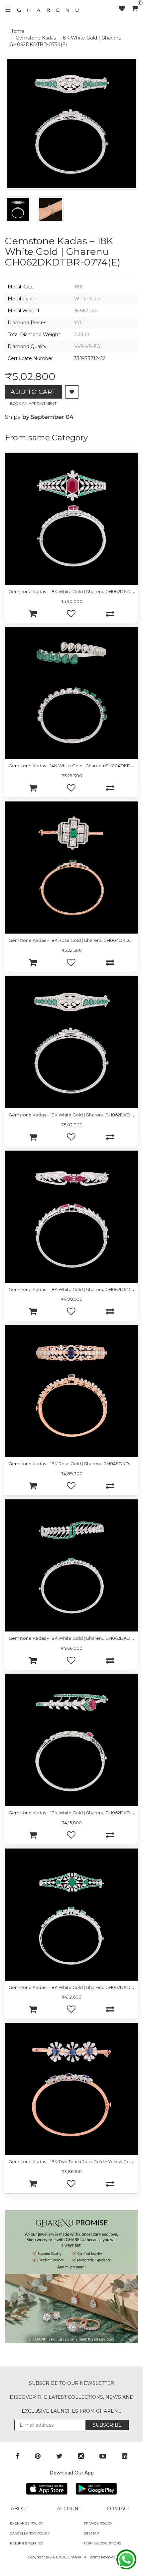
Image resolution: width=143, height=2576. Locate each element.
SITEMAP (91, 2533)
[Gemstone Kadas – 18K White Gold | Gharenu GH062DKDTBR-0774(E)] (18, 209)
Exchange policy (27, 2523)
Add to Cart (33, 392)
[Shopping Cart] (135, 8)
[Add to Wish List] (72, 392)
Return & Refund (26, 2543)
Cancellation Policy (30, 2533)
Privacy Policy (98, 2523)
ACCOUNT (69, 2509)
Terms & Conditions (102, 2543)
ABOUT (20, 2509)
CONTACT (118, 2509)
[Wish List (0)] (125, 8)
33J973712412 (90, 358)
